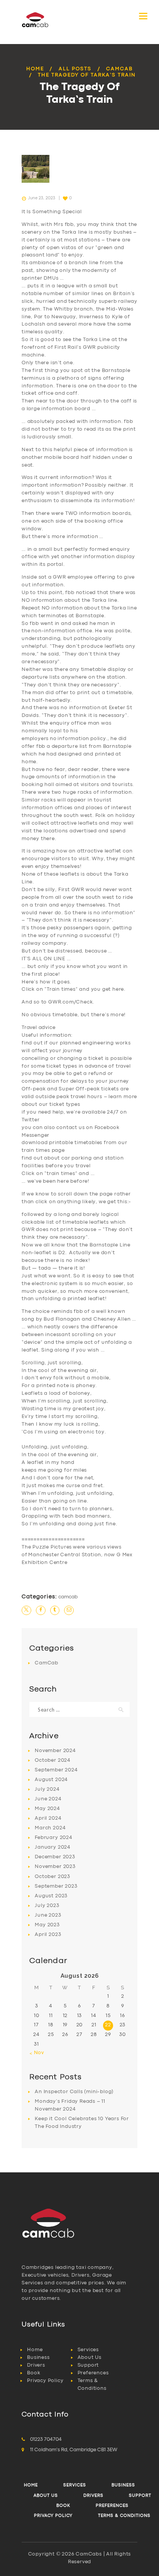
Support (88, 2365)
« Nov (37, 2053)
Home (35, 69)
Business (38, 2358)
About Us (90, 2358)
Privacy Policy (45, 2381)
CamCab (119, 69)
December (55, 1857)
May (47, 1809)
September (56, 1770)
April (48, 1818)
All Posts (75, 69)
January (53, 1847)
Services (88, 2350)
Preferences (93, 2373)
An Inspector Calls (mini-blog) (74, 2092)
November (55, 1751)
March (50, 1828)
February (53, 1838)
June (48, 1799)
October (53, 1760)
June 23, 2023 (42, 198)
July (47, 1789)
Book (34, 2373)
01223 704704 (46, 2439)
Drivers (36, 2365)
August (51, 1780)
